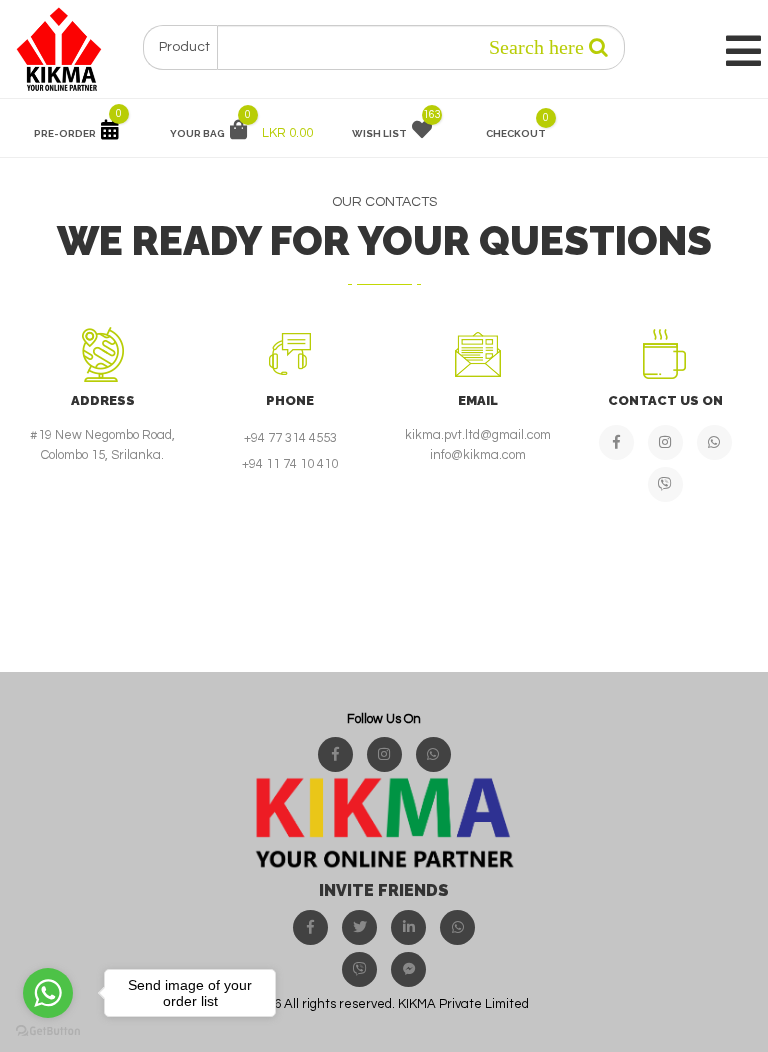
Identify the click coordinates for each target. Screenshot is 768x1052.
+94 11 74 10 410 (290, 464)
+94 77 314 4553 (290, 438)
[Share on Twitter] (359, 927)
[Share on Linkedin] (408, 927)
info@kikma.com (478, 455)
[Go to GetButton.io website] (48, 1031)
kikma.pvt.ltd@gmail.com (478, 435)
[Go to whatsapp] (48, 993)
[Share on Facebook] (310, 927)
